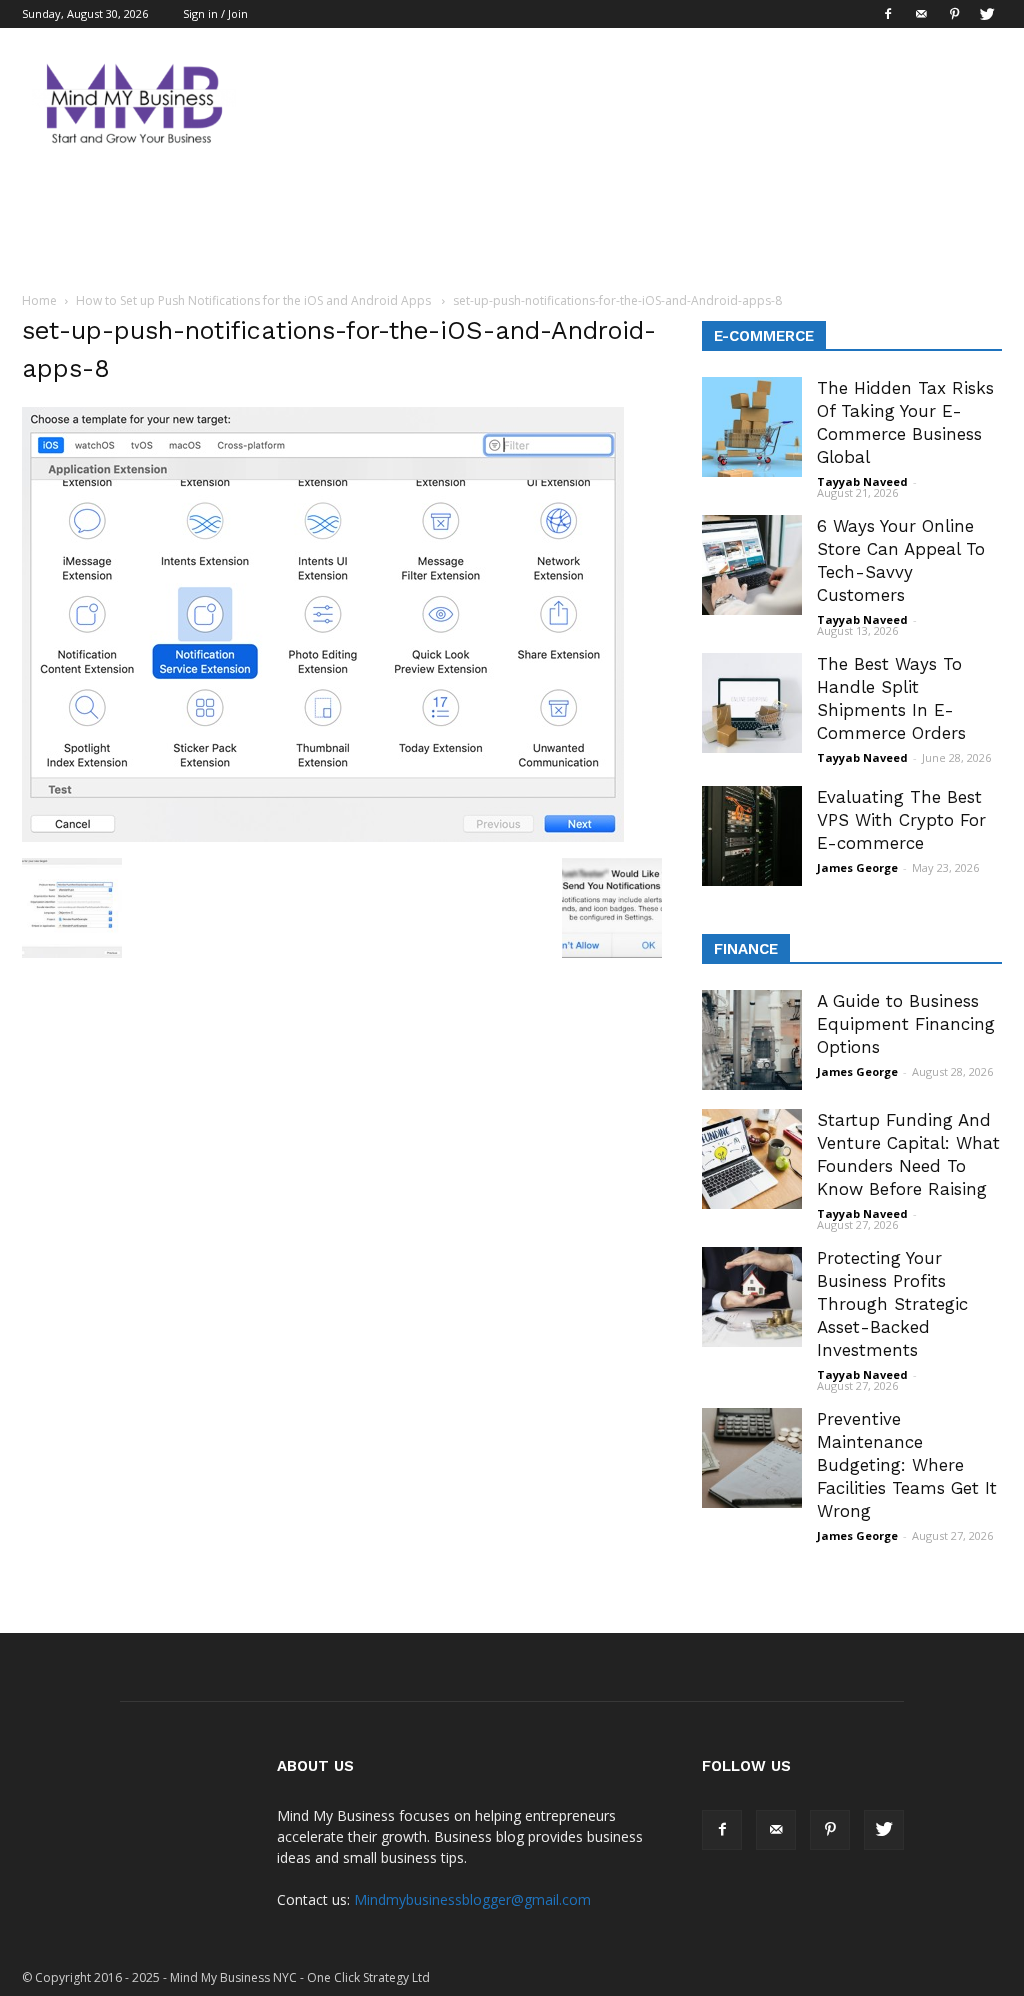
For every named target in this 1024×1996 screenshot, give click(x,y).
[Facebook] (888, 14)
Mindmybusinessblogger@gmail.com (472, 1899)
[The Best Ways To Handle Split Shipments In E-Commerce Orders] (752, 703)
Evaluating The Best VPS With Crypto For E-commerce (901, 820)
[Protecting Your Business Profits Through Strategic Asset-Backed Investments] (752, 1297)
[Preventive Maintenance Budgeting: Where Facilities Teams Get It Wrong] (752, 1458)
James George (857, 867)
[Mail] (921, 14)
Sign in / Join (215, 13)
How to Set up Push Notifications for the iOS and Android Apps (255, 300)
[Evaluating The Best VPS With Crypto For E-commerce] (752, 836)
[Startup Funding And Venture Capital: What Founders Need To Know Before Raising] (752, 1159)
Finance (746, 949)
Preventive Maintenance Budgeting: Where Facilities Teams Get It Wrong (907, 1465)
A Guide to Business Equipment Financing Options (906, 1024)
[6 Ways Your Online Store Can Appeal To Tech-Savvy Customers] (752, 565)
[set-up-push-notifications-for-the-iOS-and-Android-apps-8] (323, 837)
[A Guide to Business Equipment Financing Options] (752, 1040)
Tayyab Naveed (862, 481)
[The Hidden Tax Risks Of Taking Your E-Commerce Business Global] (752, 427)
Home (39, 300)
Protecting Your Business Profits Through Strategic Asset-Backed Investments (892, 1304)
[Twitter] (987, 14)
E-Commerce (764, 336)
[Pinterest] (954, 14)
